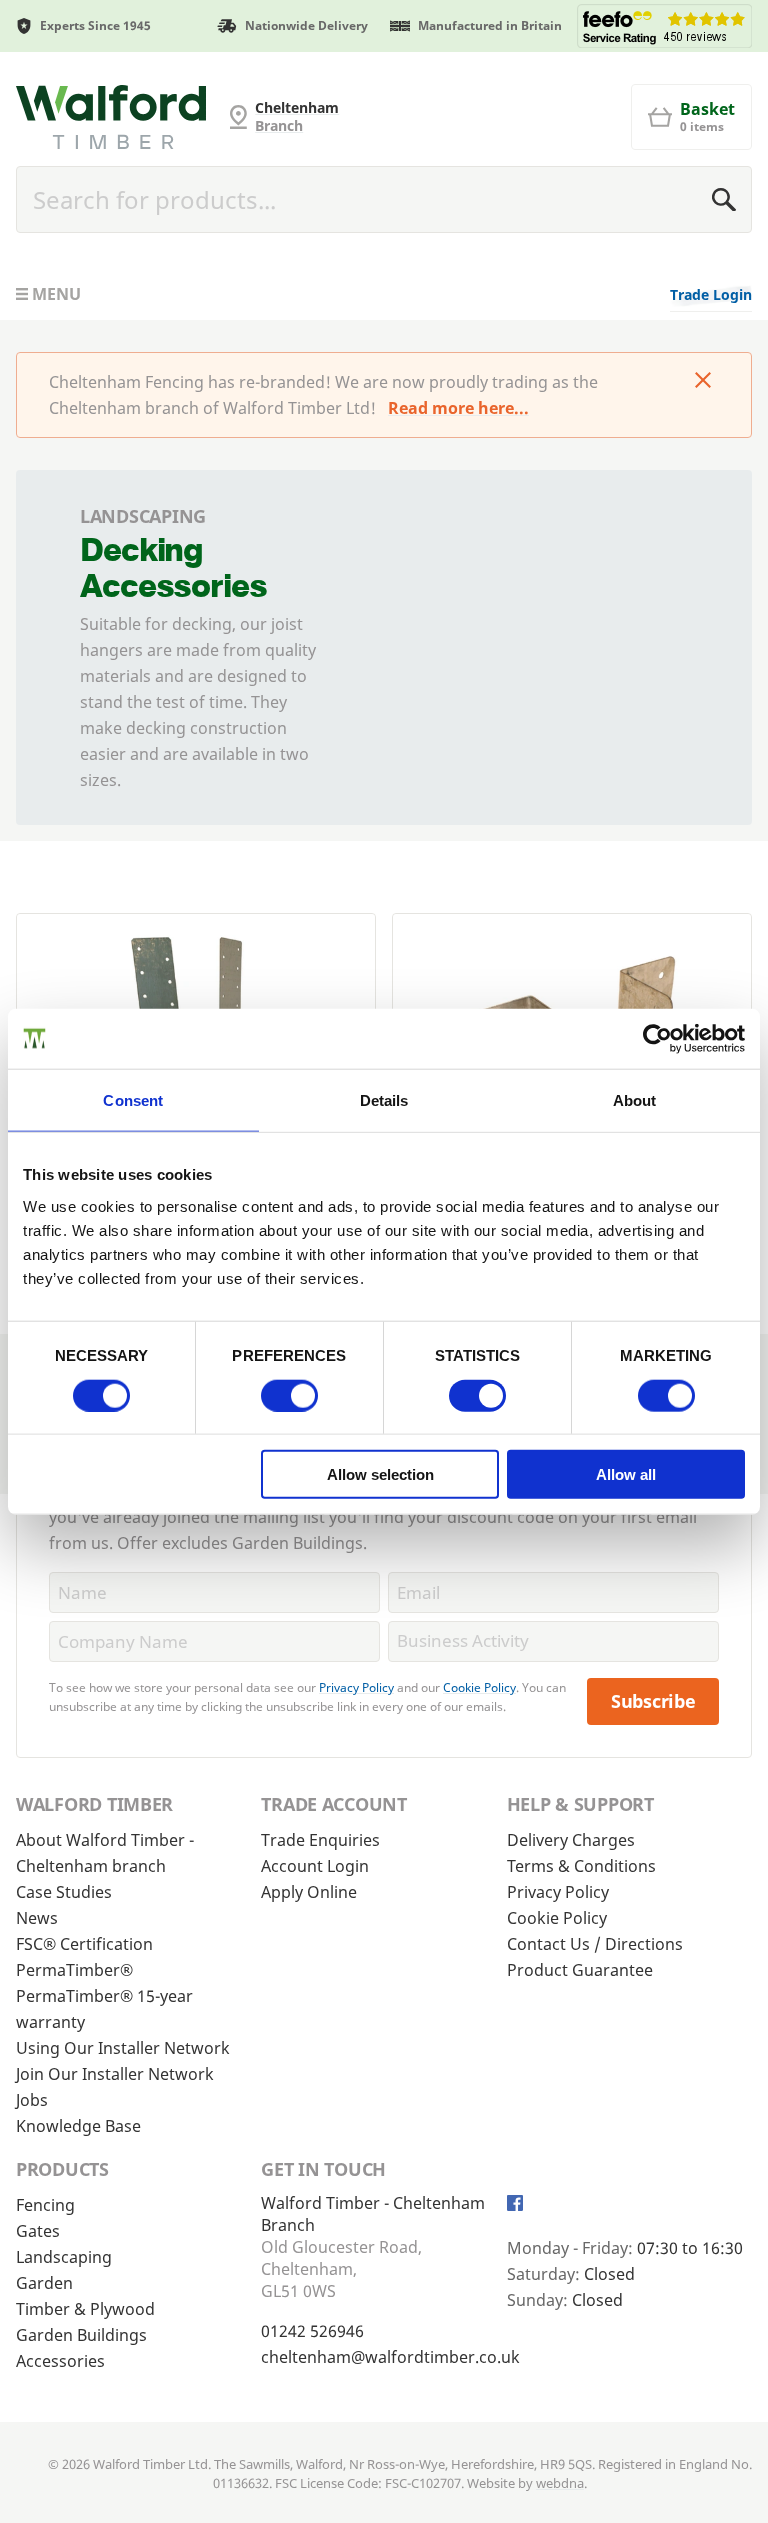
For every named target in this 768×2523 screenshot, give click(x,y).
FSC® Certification (84, 1944)
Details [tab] (384, 1099)
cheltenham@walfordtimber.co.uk (390, 2357)
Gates (38, 2231)
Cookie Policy (479, 1687)
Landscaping (64, 2257)
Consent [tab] (133, 1099)
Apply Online (309, 1892)
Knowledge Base (78, 2126)
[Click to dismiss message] (703, 382)
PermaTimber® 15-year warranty (104, 2009)
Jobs (32, 2100)
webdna (560, 2483)
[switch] (289, 1395)
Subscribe (653, 1701)
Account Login (315, 1866)
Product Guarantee (580, 1970)
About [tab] (635, 1099)
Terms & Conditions (581, 1866)
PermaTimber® (74, 1970)
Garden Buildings (81, 2335)
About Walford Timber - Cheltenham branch (105, 1853)
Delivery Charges (571, 1840)
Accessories (60, 2361)
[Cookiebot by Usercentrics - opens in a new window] (657, 1038)
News (37, 1918)
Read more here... (458, 408)
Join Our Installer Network (115, 2074)
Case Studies (64, 1892)
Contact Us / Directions (595, 1944)
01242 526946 (312, 2331)
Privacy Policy (356, 1687)
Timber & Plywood (85, 2309)
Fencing (45, 2205)
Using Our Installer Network (123, 2048)
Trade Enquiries (320, 1840)
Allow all (626, 1474)
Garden (44, 2283)
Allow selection (380, 1474)
